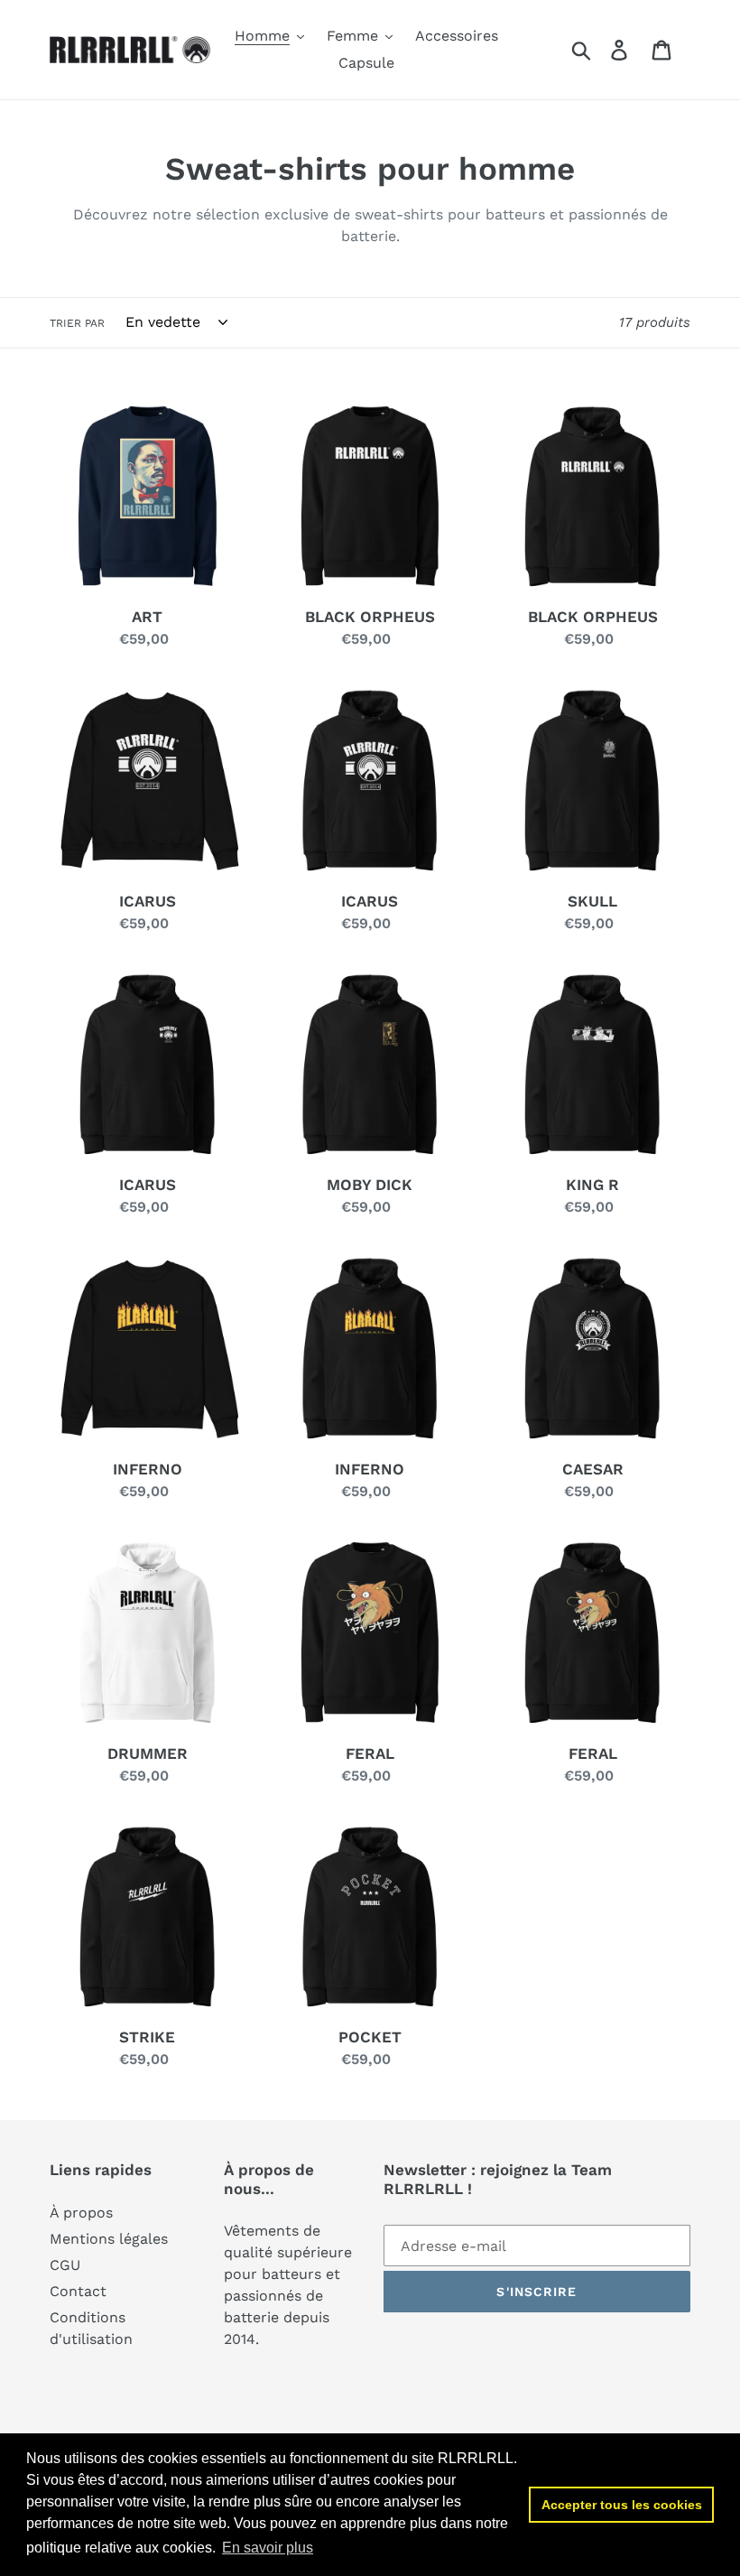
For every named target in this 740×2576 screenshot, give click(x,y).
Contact (78, 2291)
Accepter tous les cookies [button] (622, 2505)
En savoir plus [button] (268, 2548)
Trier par (77, 323)
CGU (65, 2265)
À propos (81, 2213)
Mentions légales (109, 2239)
